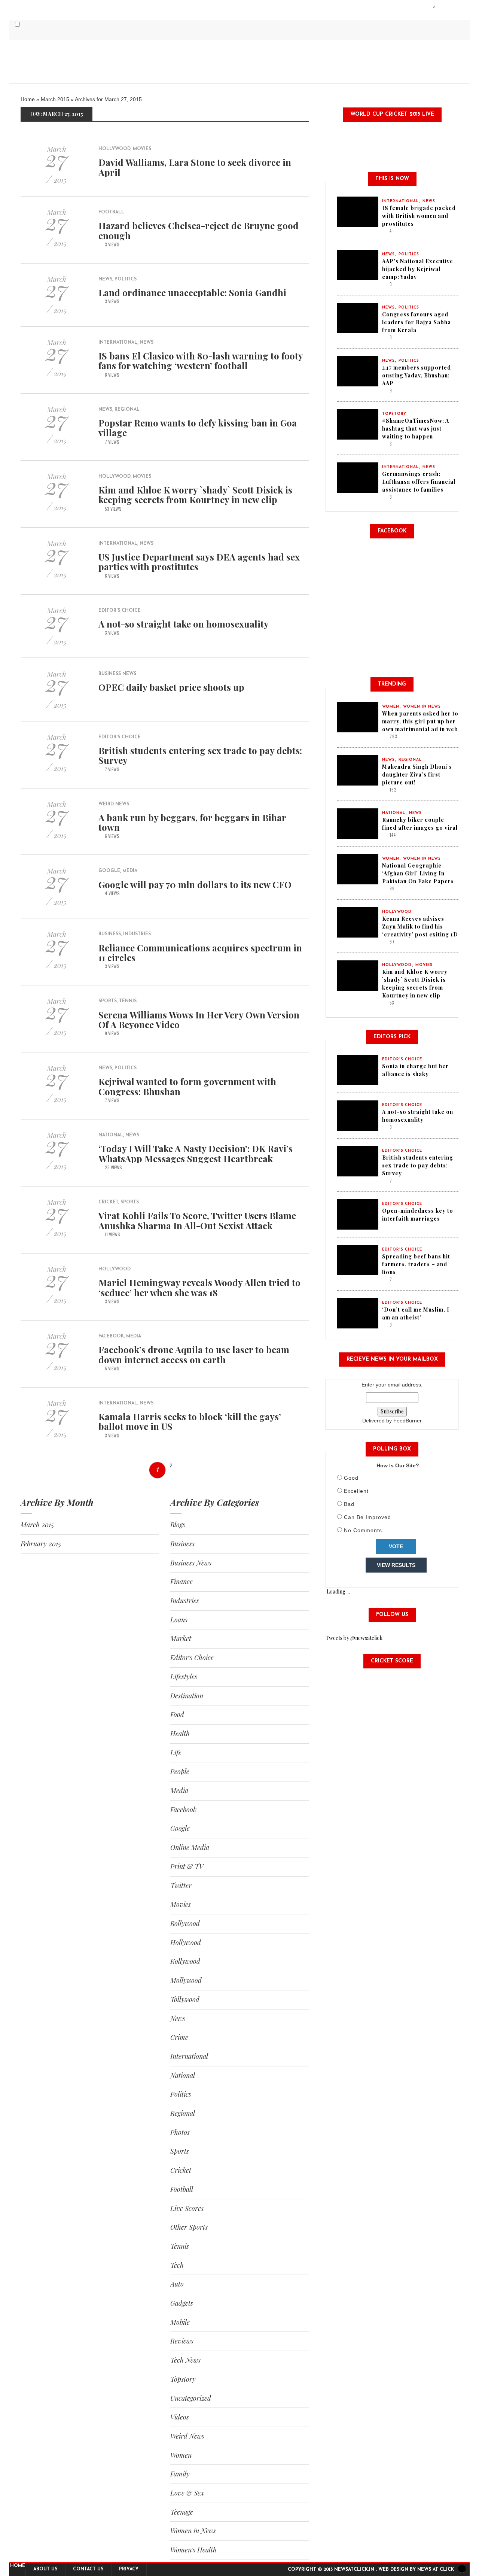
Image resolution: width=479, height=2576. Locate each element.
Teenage (182, 2512)
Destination (187, 1696)
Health (180, 1734)
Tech (177, 2265)
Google (109, 871)
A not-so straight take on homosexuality (184, 624)
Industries (137, 934)
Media (130, 871)
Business (110, 934)
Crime (179, 2037)
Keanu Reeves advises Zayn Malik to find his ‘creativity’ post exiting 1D (420, 926)
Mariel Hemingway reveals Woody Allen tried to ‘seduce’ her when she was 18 (199, 1287)
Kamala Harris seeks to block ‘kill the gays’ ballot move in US (190, 1421)
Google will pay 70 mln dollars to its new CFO (195, 884)
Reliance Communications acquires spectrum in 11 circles (200, 953)
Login (435, 7)
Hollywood (115, 149)
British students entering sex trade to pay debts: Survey (200, 755)
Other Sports (189, 2227)
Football (111, 212)
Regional (127, 410)
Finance (181, 1582)
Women (181, 2455)
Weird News (114, 804)
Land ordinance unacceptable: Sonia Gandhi (192, 292)
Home (28, 99)
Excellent (356, 1491)
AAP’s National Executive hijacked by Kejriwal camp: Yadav (418, 269)
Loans (179, 1620)
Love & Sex (187, 2493)
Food (177, 1714)
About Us (45, 2569)
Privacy (129, 2569)
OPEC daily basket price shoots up (171, 687)
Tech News (185, 2360)
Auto (177, 2284)
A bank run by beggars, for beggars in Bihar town (192, 822)
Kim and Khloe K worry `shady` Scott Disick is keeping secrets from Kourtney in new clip (195, 495)
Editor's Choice (120, 611)
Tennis (128, 1001)
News (105, 279)
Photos (180, 2132)
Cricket (108, 1202)
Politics (126, 279)
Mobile (180, 2322)
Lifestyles (184, 1677)
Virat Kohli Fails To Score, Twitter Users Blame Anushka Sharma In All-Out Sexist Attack (197, 1220)
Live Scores (187, 2208)
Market (181, 1638)
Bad (349, 1504)
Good (351, 1478)
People (180, 1771)
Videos (180, 2417)
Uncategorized (191, 2398)
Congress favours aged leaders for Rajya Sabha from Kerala (417, 322)
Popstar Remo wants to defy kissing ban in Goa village (198, 428)
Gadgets (182, 2303)
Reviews (182, 2341)
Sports (108, 1001)
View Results (396, 1565)
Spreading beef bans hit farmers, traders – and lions (416, 1264)
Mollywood (186, 1980)
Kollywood (185, 1961)
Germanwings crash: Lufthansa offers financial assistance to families (419, 482)
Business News (117, 674)
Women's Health (193, 2550)
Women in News (193, 2531)
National (111, 1135)
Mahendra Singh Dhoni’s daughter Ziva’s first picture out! (417, 774)
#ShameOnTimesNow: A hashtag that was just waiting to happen (416, 429)
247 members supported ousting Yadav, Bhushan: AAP (417, 375)
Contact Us (88, 2569)
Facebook (111, 1336)
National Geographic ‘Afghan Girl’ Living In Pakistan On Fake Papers (418, 873)
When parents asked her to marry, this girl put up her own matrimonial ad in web (420, 721)
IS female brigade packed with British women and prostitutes (419, 216)
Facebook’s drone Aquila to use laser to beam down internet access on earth (194, 1354)
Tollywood (185, 1999)
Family (180, 2474)
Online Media (190, 1847)
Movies (142, 149)
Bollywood (185, 1923)
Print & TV (187, 1866)
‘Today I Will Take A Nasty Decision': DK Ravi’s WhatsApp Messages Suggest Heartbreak (196, 1153)
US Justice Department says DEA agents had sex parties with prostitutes (199, 562)
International (118, 343)
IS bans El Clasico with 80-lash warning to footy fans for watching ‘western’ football (201, 361)
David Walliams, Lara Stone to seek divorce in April (195, 167)
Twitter (181, 1886)
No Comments (363, 1530)
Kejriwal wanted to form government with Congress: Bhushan (187, 1086)
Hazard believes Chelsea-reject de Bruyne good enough (199, 230)
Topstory (183, 2379)
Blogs (178, 1525)
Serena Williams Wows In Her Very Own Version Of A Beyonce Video (199, 1020)
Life (176, 1753)
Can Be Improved (367, 1517)
